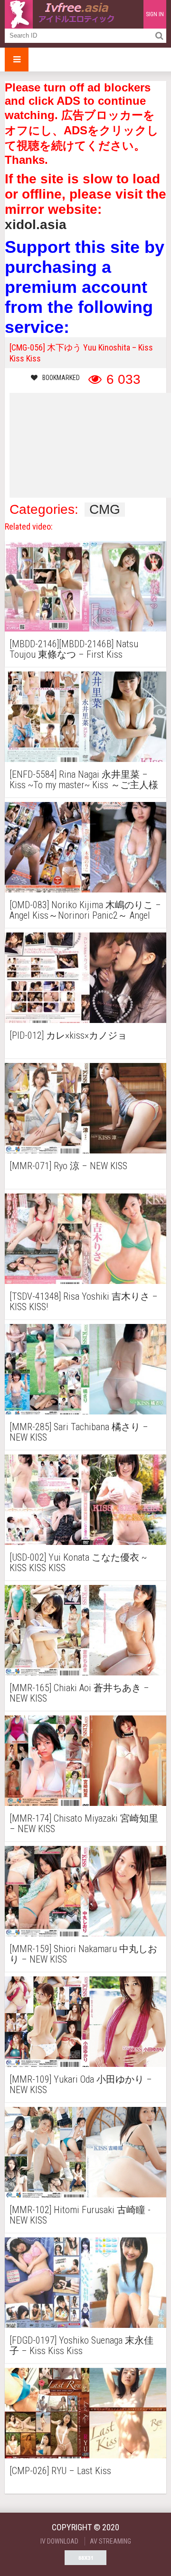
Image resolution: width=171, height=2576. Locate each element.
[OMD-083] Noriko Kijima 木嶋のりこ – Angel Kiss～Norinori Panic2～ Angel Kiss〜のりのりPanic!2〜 (85, 910)
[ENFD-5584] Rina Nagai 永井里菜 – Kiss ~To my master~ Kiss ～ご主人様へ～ (84, 780)
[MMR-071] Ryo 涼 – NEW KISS (68, 1166)
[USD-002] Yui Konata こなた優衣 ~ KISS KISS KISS (78, 1563)
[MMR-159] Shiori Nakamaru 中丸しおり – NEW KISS (83, 1954)
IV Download (59, 2541)
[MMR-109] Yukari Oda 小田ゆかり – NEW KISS (81, 2085)
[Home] (62, 14)
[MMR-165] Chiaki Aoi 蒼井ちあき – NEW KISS (79, 1693)
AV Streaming (110, 2541)
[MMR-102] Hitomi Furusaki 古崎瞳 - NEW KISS (80, 2215)
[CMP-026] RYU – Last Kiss (60, 2471)
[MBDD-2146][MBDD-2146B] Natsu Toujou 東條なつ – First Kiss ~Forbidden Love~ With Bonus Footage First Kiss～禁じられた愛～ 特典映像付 (82, 649)
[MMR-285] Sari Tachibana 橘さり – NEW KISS (79, 1432)
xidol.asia (36, 225)
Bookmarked (61, 378)
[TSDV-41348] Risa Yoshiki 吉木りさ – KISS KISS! (84, 1302)
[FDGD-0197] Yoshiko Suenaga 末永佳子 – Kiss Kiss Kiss (81, 2345)
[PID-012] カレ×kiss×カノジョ (68, 1036)
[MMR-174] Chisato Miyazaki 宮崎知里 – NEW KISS (84, 1824)
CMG (105, 510)
